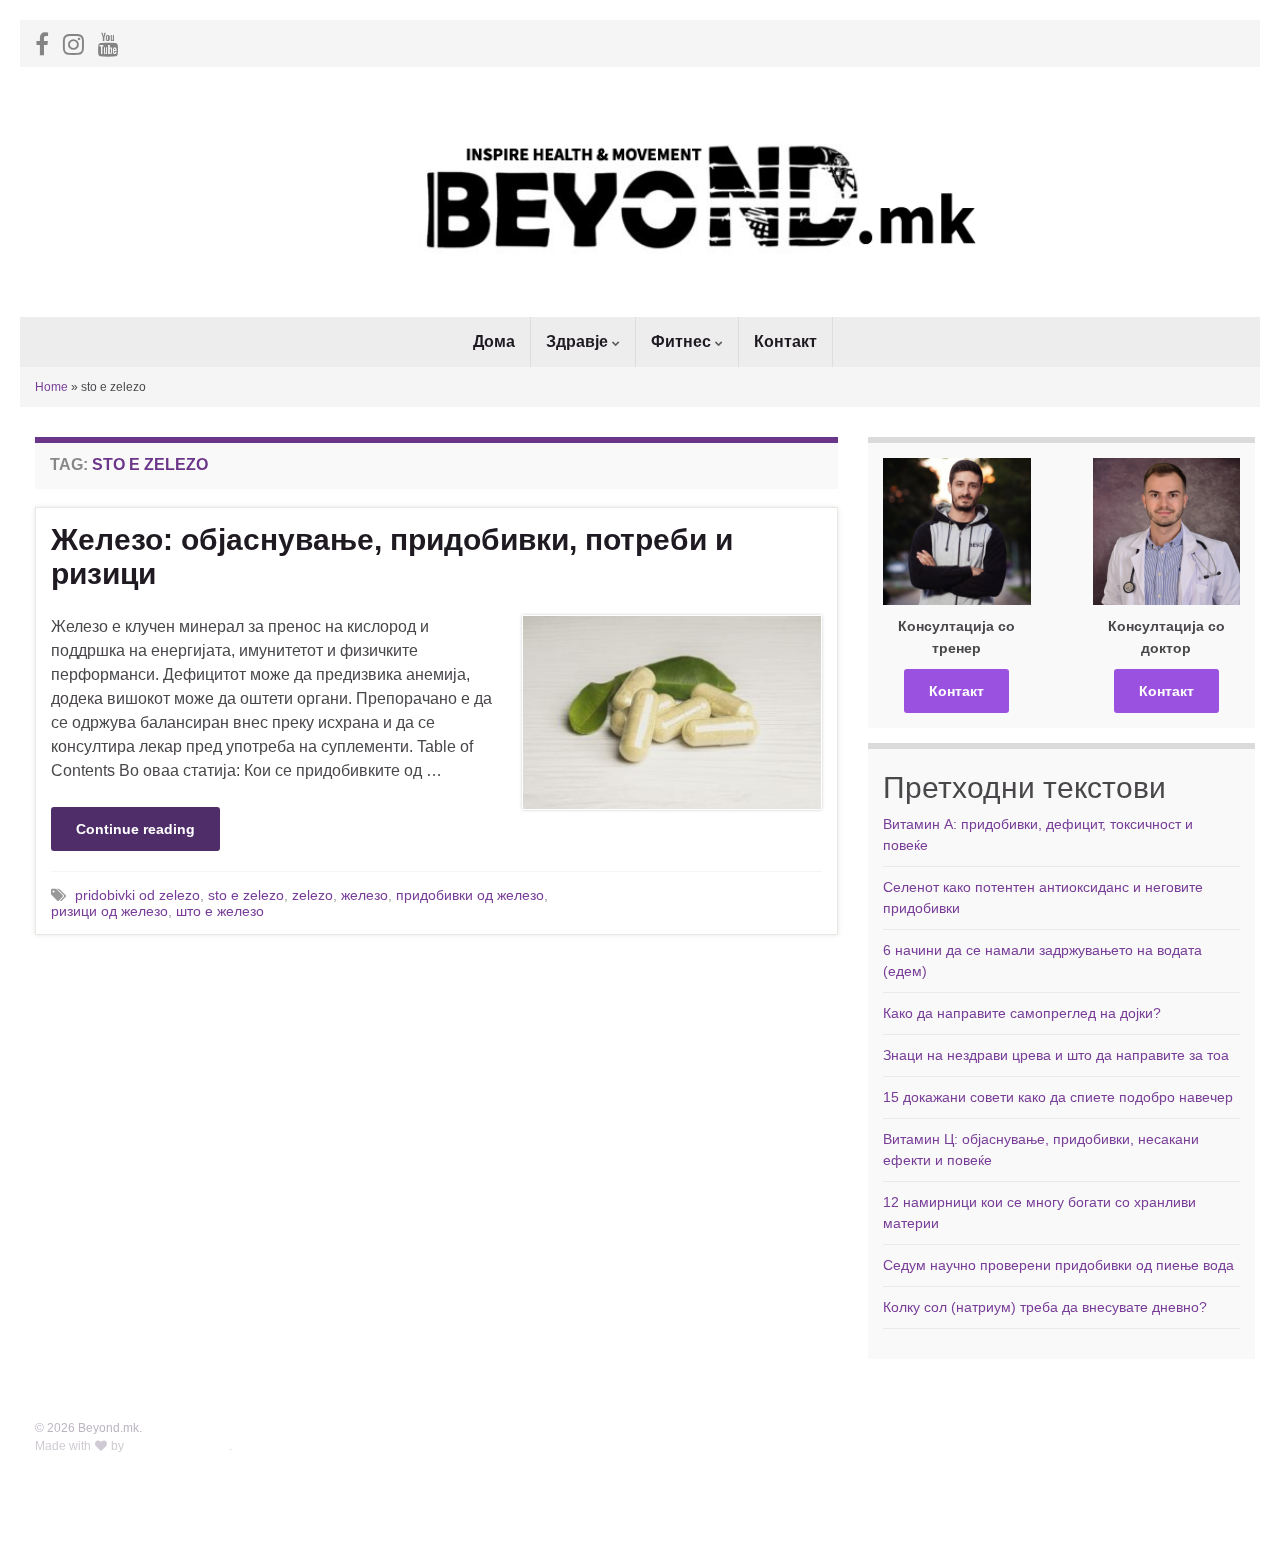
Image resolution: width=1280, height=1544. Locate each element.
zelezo (312, 895)
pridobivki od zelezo (137, 895)
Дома (494, 341)
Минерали (925, 1464)
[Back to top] (1235, 1499)
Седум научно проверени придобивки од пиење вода (1058, 1265)
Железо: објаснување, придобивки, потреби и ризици (392, 556)
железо (364, 895)
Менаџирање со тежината (1106, 1446)
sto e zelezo (246, 895)
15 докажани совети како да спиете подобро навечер (1058, 1097)
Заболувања (931, 1446)
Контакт (785, 341)
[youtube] (108, 41)
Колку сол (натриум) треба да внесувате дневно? (1045, 1307)
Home (51, 387)
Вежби (1049, 1482)
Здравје (579, 341)
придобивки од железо (470, 895)
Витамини (924, 1482)
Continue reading (135, 829)
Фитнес (683, 341)
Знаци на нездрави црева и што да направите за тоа (1056, 1055)
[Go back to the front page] (640, 192)
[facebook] (42, 41)
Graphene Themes (178, 1446)
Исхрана (1055, 1464)
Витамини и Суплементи (1101, 1500)
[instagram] (73, 41)
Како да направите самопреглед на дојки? (1022, 1013)
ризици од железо (109, 911)
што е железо (220, 911)
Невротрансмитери (951, 1500)
